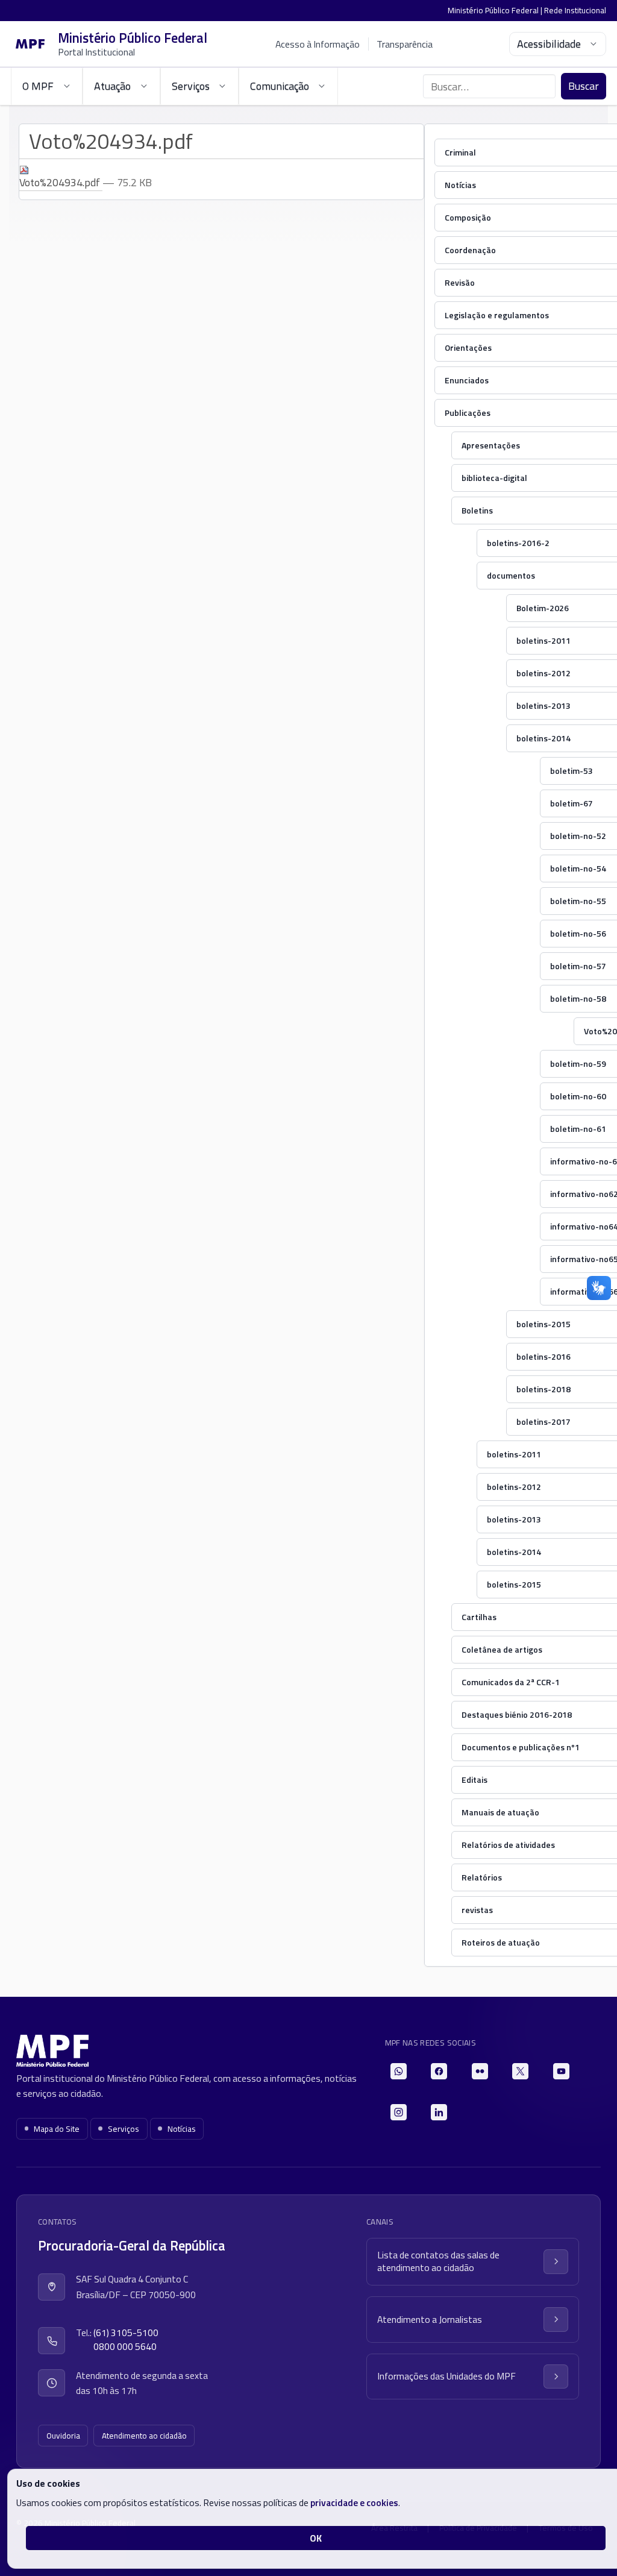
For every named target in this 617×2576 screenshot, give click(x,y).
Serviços (124, 2129)
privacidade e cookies (354, 2502)
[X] (520, 2071)
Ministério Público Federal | (496, 10)
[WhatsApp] (399, 2071)
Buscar (584, 86)
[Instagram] (399, 2112)
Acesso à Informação (318, 44)
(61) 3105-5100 (126, 2333)
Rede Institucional (575, 10)
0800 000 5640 (125, 2347)
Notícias (182, 2129)
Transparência (405, 44)
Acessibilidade (549, 44)
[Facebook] (439, 2071)
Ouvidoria (63, 2436)
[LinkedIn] (439, 2112)
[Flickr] (480, 2071)
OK (316, 2538)
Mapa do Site (57, 2129)
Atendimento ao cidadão (144, 2436)
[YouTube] (561, 2071)
